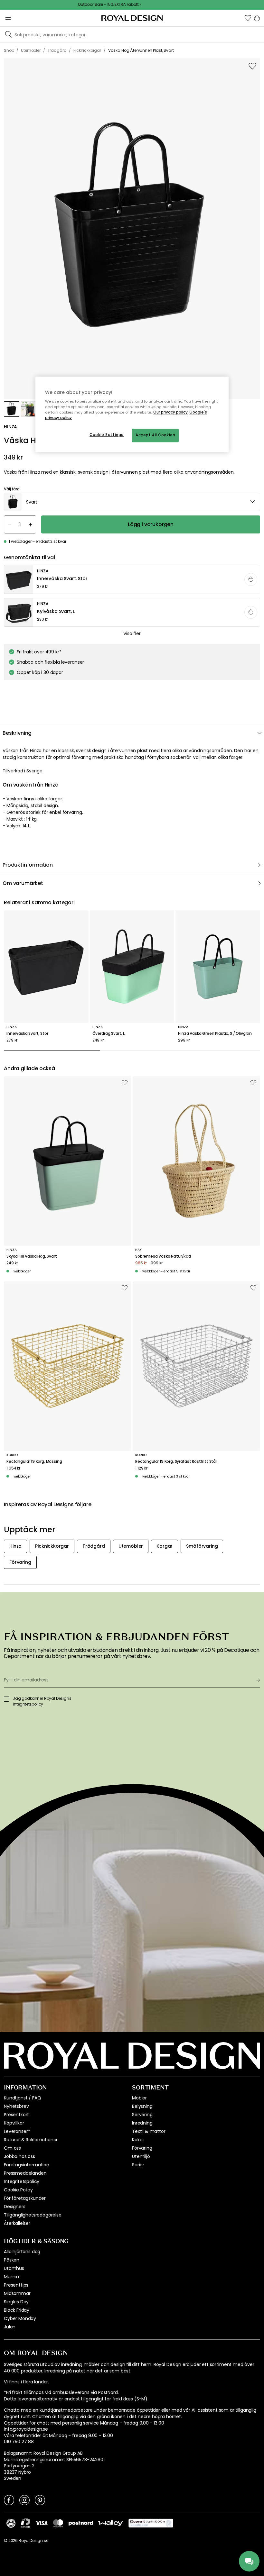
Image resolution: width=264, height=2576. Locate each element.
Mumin (11, 2277)
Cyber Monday (20, 2318)
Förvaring (142, 2148)
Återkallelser (17, 2223)
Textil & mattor (149, 2131)
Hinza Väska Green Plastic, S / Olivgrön (215, 1033)
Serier (138, 2165)
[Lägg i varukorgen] (251, 579)
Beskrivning (17, 733)
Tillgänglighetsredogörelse (33, 2215)
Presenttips (16, 2285)
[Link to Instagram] (24, 2500)
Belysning (142, 2106)
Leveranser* (17, 2131)
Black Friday (17, 2310)
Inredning (142, 2123)
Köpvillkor (14, 2123)
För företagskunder (25, 2198)
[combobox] (132, 502)
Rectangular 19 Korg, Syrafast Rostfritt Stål (176, 1461)
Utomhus (14, 2268)
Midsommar (17, 2293)
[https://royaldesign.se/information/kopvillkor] (151, 2523)
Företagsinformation (27, 2165)
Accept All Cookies (155, 435)
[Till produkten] (132, 580)
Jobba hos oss (19, 2156)
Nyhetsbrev (16, 2106)
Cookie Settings (107, 435)
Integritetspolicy (22, 2181)
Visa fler (132, 633)
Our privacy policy (170, 413)
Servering (142, 2115)
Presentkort (16, 2115)
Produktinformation (28, 865)
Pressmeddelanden (25, 2173)
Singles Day (16, 2302)
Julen (10, 2327)
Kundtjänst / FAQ (22, 2098)
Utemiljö (141, 2156)
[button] (248, 18)
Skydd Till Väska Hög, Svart (32, 1256)
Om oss (12, 2148)
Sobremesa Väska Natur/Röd (163, 1256)
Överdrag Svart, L (108, 1033)
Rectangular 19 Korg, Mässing (34, 1461)
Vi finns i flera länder (26, 2382)
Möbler (139, 2098)
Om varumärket (23, 883)
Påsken (12, 2260)
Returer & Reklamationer (31, 2140)
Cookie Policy (18, 2190)
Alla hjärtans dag (22, 2252)
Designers (15, 2207)
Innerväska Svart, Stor (27, 1033)
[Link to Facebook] (9, 2500)
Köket (138, 2140)
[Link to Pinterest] (40, 2500)
